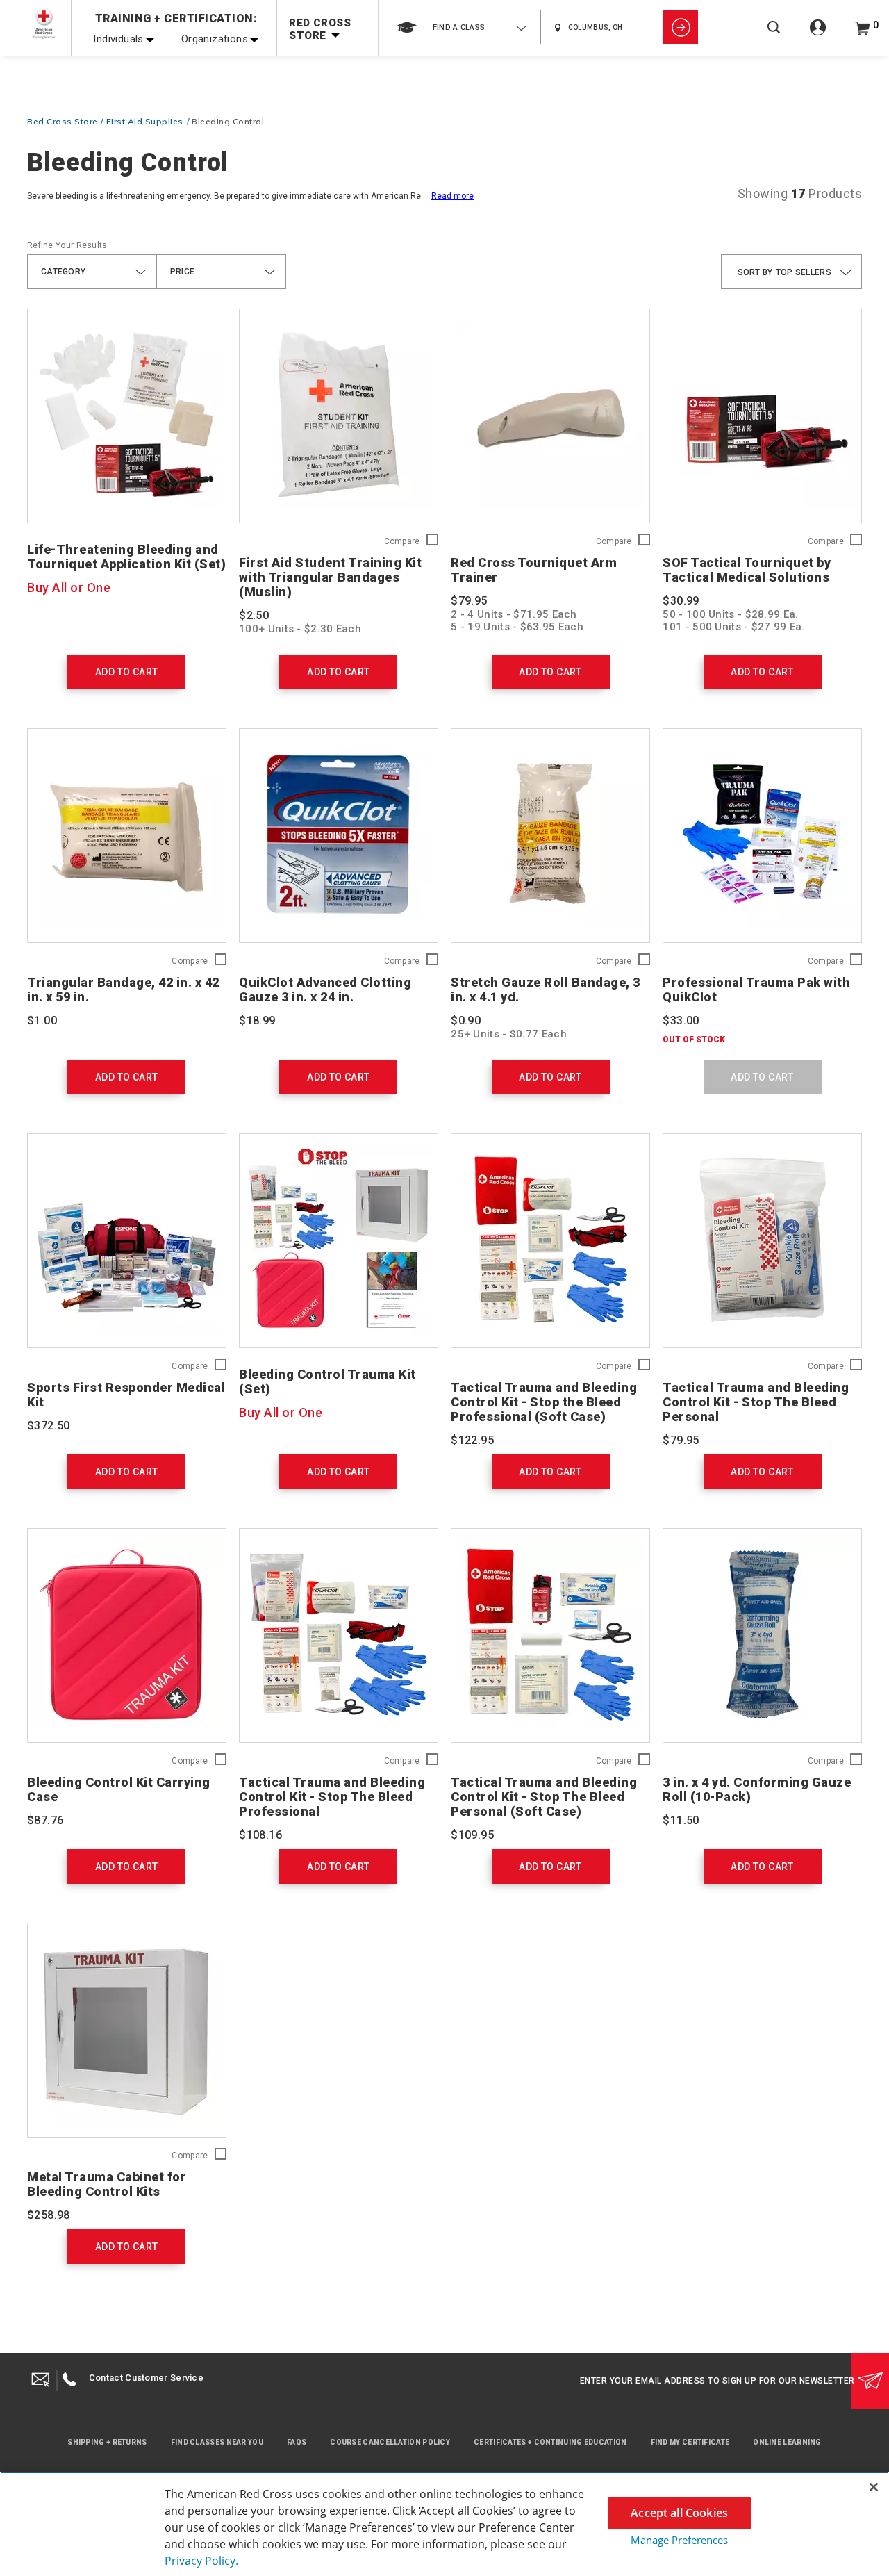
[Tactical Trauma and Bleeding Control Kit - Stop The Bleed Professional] (339, 1635)
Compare (402, 542)
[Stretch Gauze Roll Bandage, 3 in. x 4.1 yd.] (550, 836)
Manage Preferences (679, 2540)
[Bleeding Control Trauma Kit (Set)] (339, 1241)
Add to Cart (126, 672)
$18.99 (257, 1020)
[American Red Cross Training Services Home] (44, 23)
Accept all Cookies (679, 2513)
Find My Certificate (690, 2442)
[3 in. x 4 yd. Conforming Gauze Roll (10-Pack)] (762, 1635)
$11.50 (681, 1820)
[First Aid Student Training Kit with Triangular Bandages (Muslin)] (339, 416)
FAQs (297, 2442)
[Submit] (870, 2381)
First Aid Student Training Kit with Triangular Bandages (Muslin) (330, 577)
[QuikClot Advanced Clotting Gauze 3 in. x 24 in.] (339, 836)
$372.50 (49, 1426)
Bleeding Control (228, 121)
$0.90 (466, 1020)
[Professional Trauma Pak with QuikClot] (762, 836)
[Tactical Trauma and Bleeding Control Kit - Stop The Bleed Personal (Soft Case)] (550, 1635)
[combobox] (465, 27)
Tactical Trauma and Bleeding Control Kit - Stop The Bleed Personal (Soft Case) (544, 1797)
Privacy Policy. (201, 2561)
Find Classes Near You (217, 2442)
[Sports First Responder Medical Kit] (127, 1241)
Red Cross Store (63, 121)
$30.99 (681, 601)
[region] (444, 2524)
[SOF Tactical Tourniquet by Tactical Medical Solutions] (762, 416)
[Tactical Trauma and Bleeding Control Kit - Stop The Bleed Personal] (762, 1241)
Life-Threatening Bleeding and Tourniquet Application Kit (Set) (126, 557)
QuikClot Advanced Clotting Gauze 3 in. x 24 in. (325, 990)
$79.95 (469, 601)
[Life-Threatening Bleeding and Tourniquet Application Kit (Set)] (127, 416)
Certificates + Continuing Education (550, 2442)
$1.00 (42, 1020)
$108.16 (260, 1835)
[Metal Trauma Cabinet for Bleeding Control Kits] (127, 2030)
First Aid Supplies (145, 121)
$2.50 (254, 615)
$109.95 (472, 1835)
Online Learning (787, 2442)
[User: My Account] (818, 35)
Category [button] (63, 272)
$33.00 (681, 1020)
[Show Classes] (681, 27)
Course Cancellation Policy (390, 2442)
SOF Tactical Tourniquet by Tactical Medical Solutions (747, 570)
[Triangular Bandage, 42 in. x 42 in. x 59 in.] (127, 836)
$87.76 (45, 1820)
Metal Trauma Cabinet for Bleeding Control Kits (107, 2184)
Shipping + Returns (107, 2442)
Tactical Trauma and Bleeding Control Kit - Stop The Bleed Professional (332, 1797)
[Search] (774, 36)
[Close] (874, 2487)
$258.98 (49, 2215)
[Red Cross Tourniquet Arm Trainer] (550, 416)
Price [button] (183, 272)
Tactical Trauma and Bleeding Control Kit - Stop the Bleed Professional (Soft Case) (544, 1402)
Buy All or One (69, 588)
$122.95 (472, 1440)
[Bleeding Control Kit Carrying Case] (127, 1635)
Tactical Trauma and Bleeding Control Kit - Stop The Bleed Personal (756, 1402)
